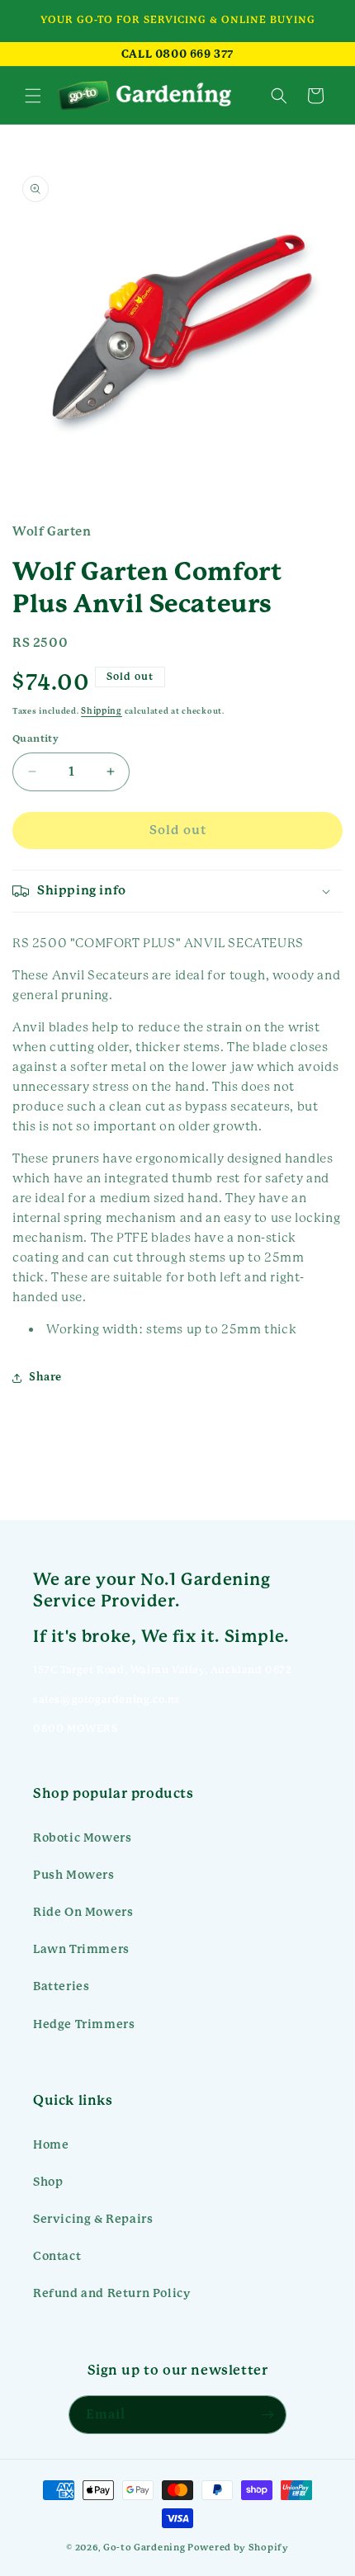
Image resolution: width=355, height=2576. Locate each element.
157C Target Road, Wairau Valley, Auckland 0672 (163, 1670)
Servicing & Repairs (93, 2219)
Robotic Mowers (82, 1838)
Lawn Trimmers (81, 1949)
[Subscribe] (267, 2415)
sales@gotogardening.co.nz (106, 1700)
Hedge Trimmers (84, 2024)
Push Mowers (74, 1875)
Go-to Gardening (144, 2548)
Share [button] (45, 1377)
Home (51, 2144)
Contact (57, 2256)
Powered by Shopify (238, 2548)
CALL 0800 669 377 (177, 54)
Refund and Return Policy (111, 2293)
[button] (33, 96)
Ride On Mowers (83, 1912)
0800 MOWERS (76, 1729)
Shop (48, 2182)
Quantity (35, 739)
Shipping (102, 711)
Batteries (61, 1986)
